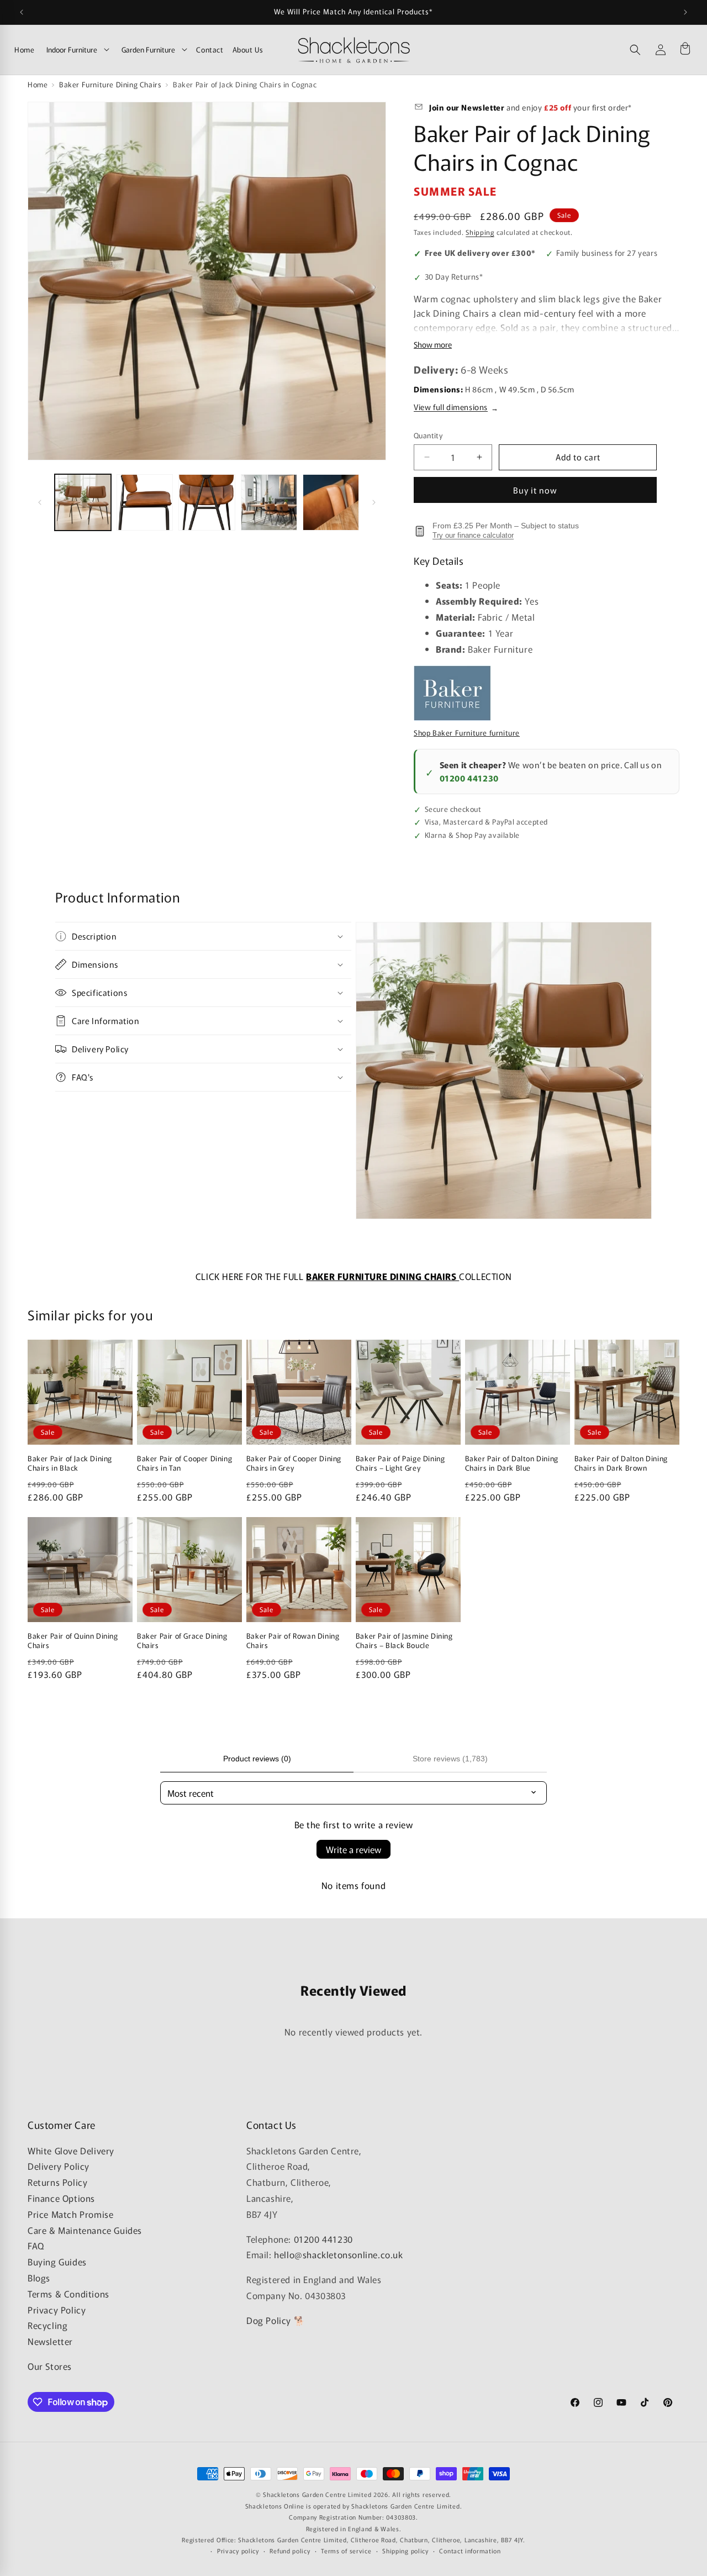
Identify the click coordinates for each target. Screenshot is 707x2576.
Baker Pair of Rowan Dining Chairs (293, 1641)
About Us (248, 49)
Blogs (39, 2278)
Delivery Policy (59, 2166)
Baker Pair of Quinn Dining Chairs (73, 1641)
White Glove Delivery (71, 2150)
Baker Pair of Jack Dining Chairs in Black (70, 1463)
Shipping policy (405, 2550)
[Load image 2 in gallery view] (145, 502)
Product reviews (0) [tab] (257, 1759)
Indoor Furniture (72, 49)
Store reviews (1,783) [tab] (450, 1759)
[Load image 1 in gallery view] (83, 502)
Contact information (470, 2550)
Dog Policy (269, 2320)
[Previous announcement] (22, 12)
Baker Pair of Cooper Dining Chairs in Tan (184, 1463)
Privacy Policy (57, 2309)
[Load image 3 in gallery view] (207, 502)
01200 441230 (469, 778)
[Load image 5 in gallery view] (331, 502)
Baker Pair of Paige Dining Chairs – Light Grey (400, 1463)
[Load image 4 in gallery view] (269, 502)
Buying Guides (57, 2262)
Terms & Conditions (68, 2294)
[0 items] (685, 50)
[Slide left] (40, 502)
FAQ (36, 2246)
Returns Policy (57, 2182)
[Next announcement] (685, 12)
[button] (635, 50)
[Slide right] (374, 502)
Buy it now (535, 490)
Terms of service (346, 2550)
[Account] (661, 50)
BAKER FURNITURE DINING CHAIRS (382, 1276)
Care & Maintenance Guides (85, 2229)
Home (24, 49)
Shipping (480, 232)
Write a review (353, 1849)
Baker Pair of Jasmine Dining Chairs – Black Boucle (404, 1641)
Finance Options (61, 2198)
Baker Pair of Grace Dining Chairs (182, 1641)
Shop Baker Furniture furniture (467, 733)
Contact (210, 49)
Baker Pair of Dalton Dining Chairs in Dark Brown (621, 1463)
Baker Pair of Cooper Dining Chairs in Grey (294, 1463)
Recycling (48, 2325)
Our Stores (50, 2366)
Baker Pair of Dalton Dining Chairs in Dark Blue (512, 1463)
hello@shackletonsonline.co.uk (338, 2254)
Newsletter (50, 2341)
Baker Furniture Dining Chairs (110, 84)
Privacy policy (238, 2550)
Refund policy (290, 2550)
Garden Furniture (148, 49)
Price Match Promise (70, 2214)
